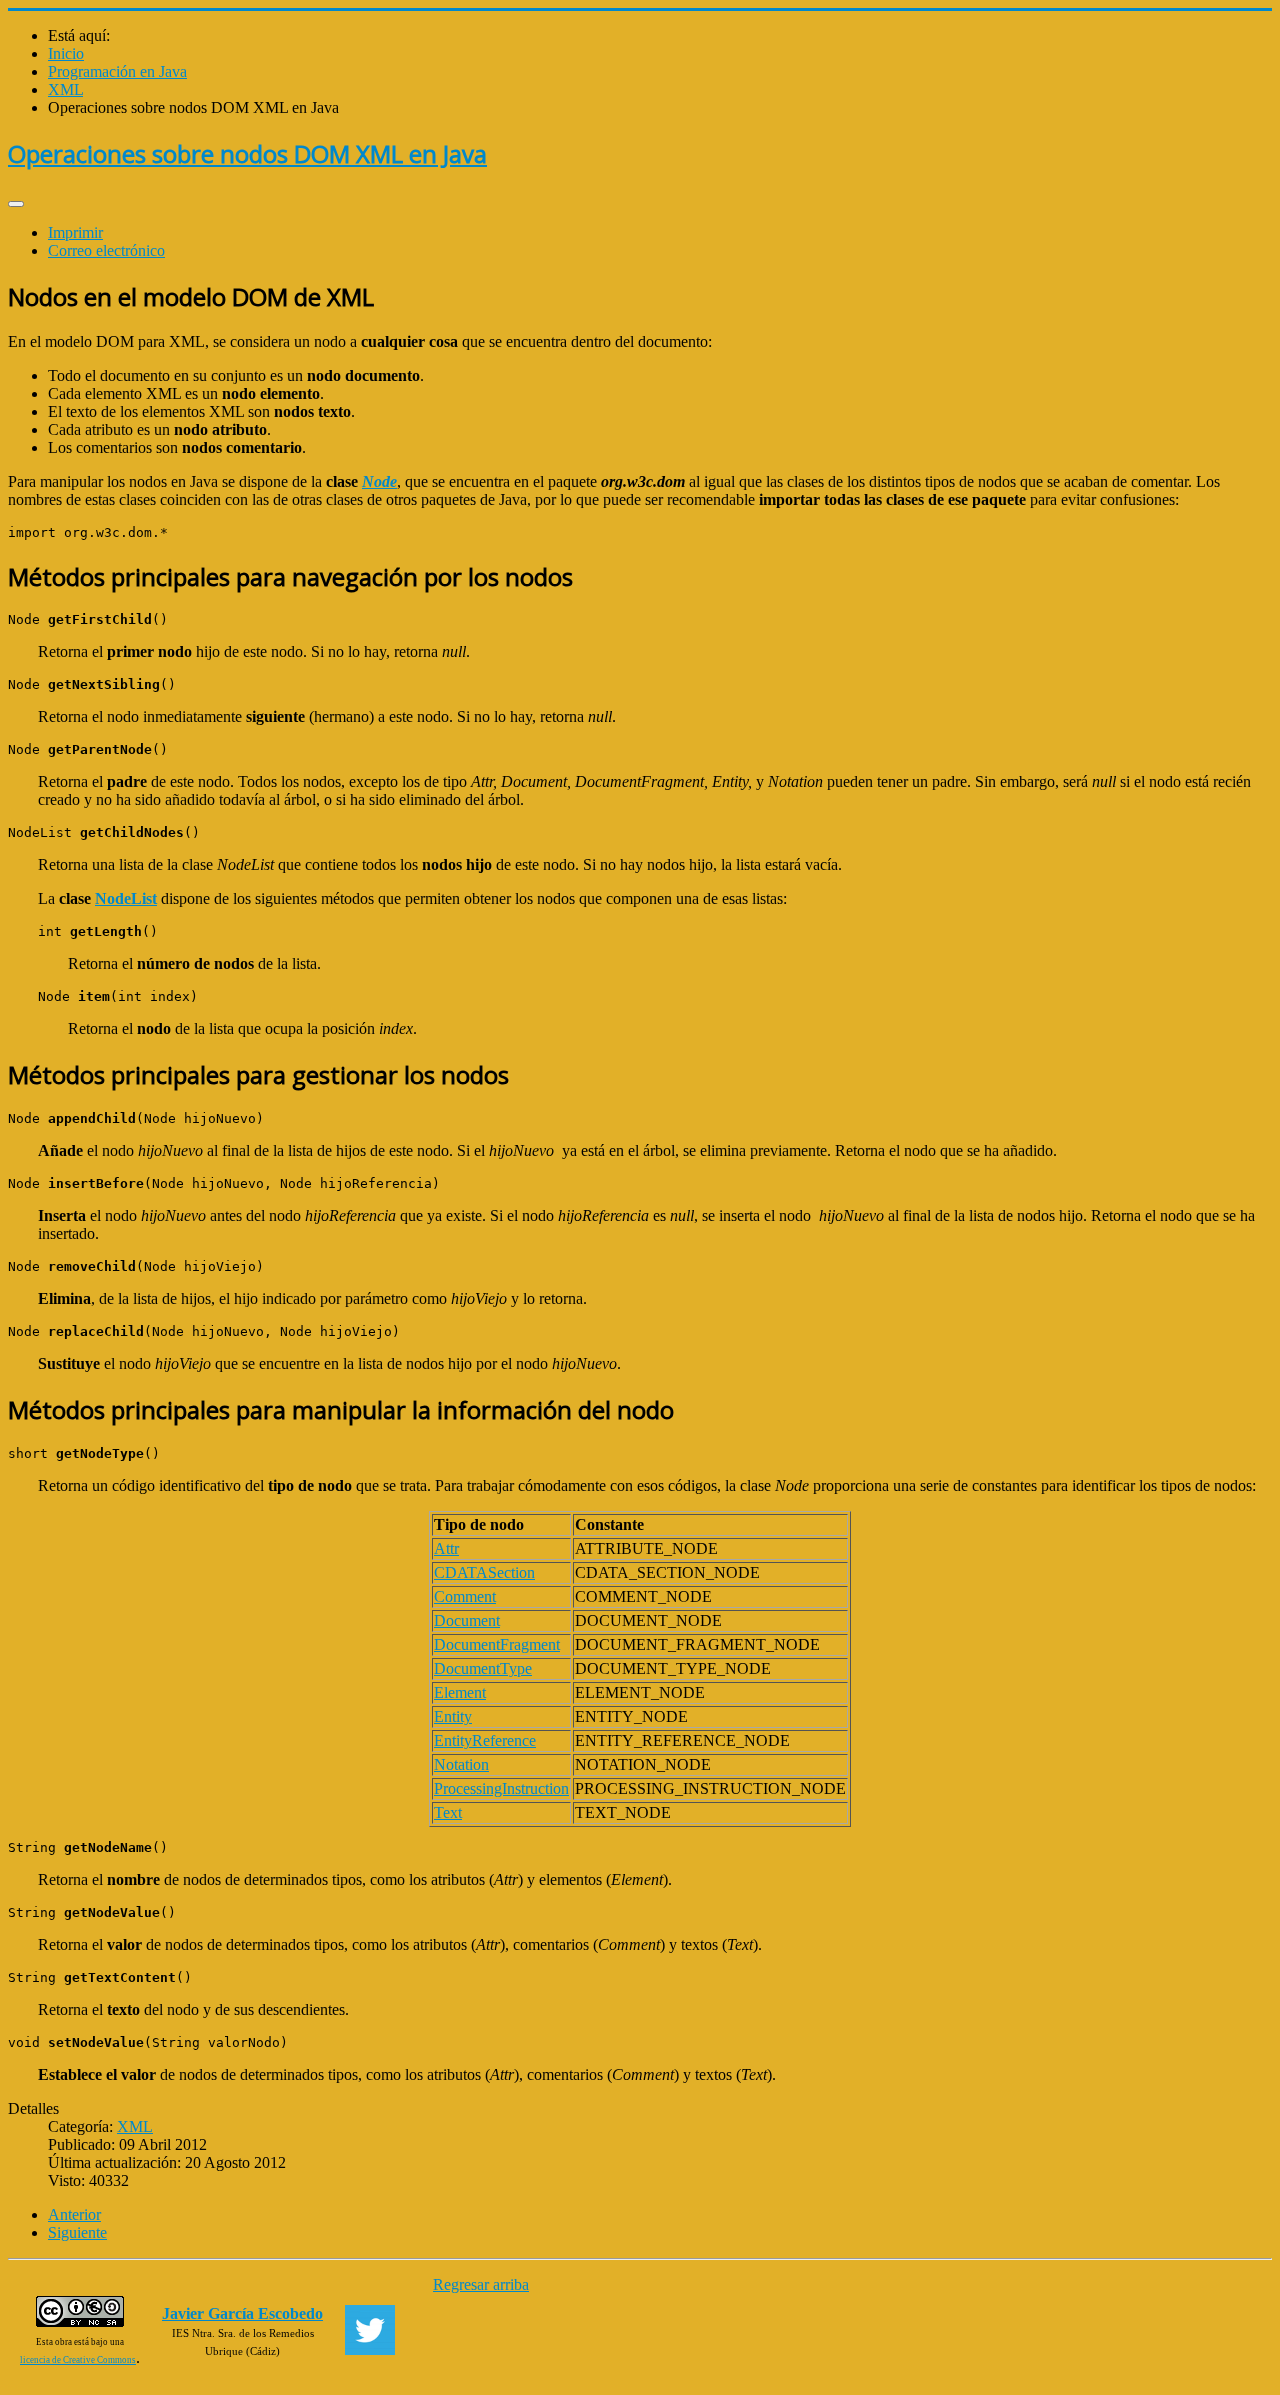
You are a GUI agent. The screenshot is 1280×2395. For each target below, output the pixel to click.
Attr (446, 1548)
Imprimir (75, 232)
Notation (461, 1764)
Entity (453, 1716)
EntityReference (485, 1740)
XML (135, 2126)
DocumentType (483, 1668)
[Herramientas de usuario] (16, 204)
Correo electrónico (106, 250)
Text (448, 1812)
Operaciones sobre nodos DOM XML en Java (247, 153)
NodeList (126, 898)
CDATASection (484, 1572)
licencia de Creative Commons (78, 2360)
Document (467, 1620)
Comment (465, 1596)
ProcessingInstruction (501, 1788)
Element (460, 1692)
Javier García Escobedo (242, 2313)
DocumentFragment (497, 1644)
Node (379, 481)
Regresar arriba (481, 2284)
